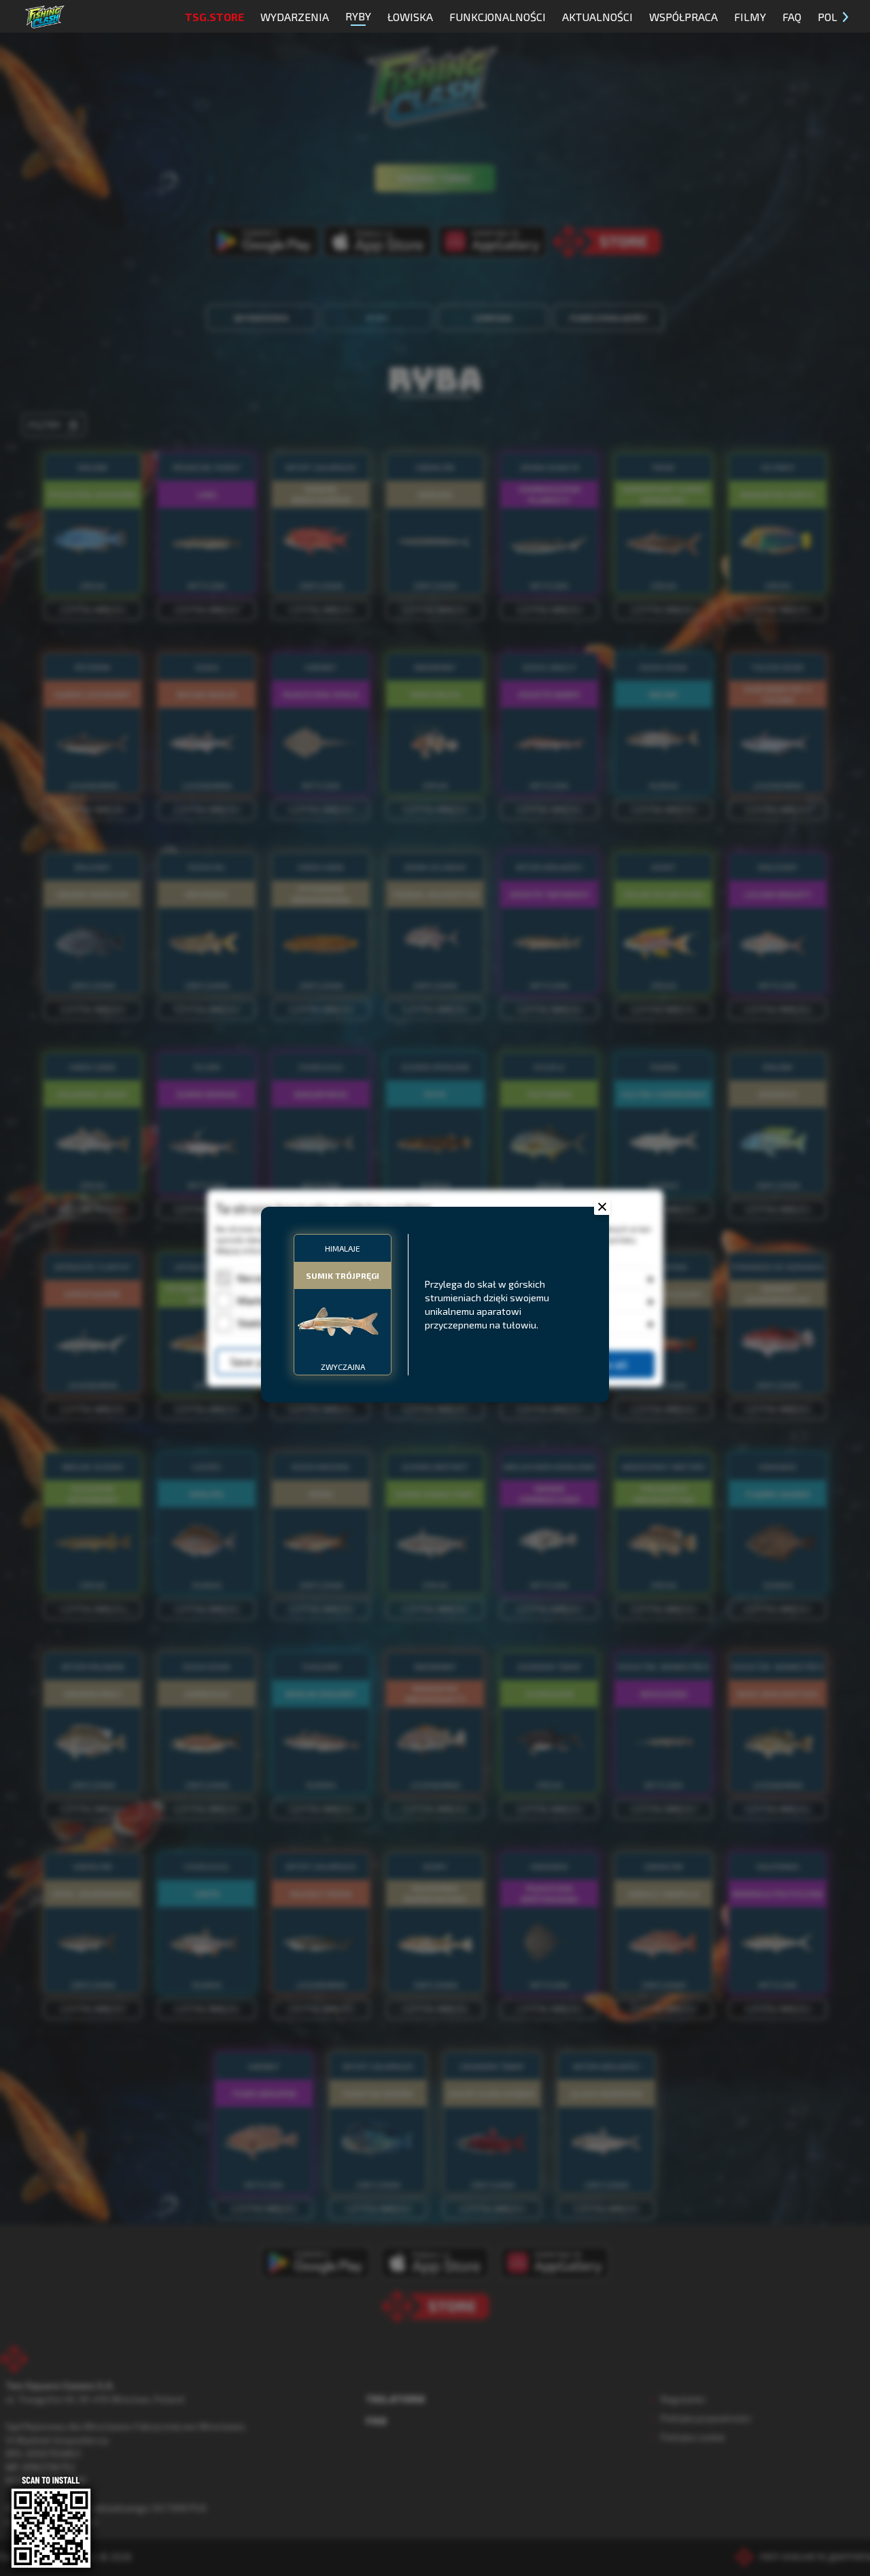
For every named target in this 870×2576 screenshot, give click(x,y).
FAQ (792, 17)
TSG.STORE (214, 17)
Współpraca (683, 17)
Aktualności (597, 17)
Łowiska (410, 17)
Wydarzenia (295, 17)
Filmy (750, 17)
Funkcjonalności (498, 17)
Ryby (358, 16)
